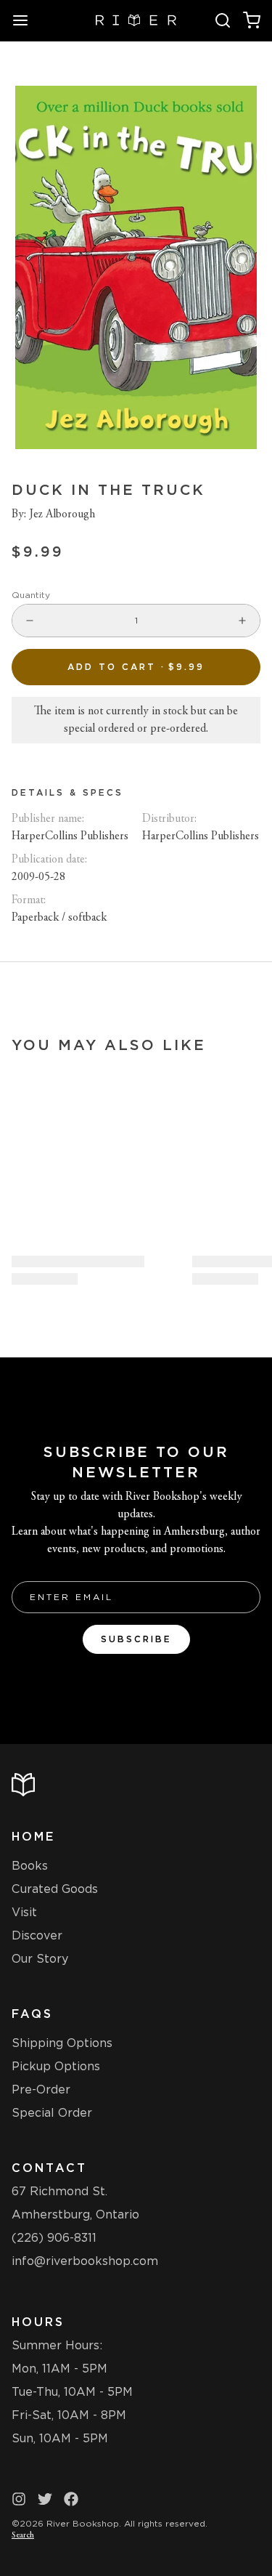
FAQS (32, 2014)
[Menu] (26, 20)
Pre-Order (41, 2090)
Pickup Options (56, 2066)
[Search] (223, 20)
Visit (24, 1912)
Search (23, 2535)
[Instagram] (19, 2499)
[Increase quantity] (242, 621)
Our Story (40, 1959)
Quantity (31, 595)
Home (33, 1837)
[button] (136, 667)
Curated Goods (55, 1889)
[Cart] (252, 20)
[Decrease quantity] (30, 621)
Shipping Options (62, 2043)
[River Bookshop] (136, 20)
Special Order (52, 2113)
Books (30, 1866)
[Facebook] (71, 2499)
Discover (37, 1935)
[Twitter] (45, 2499)
